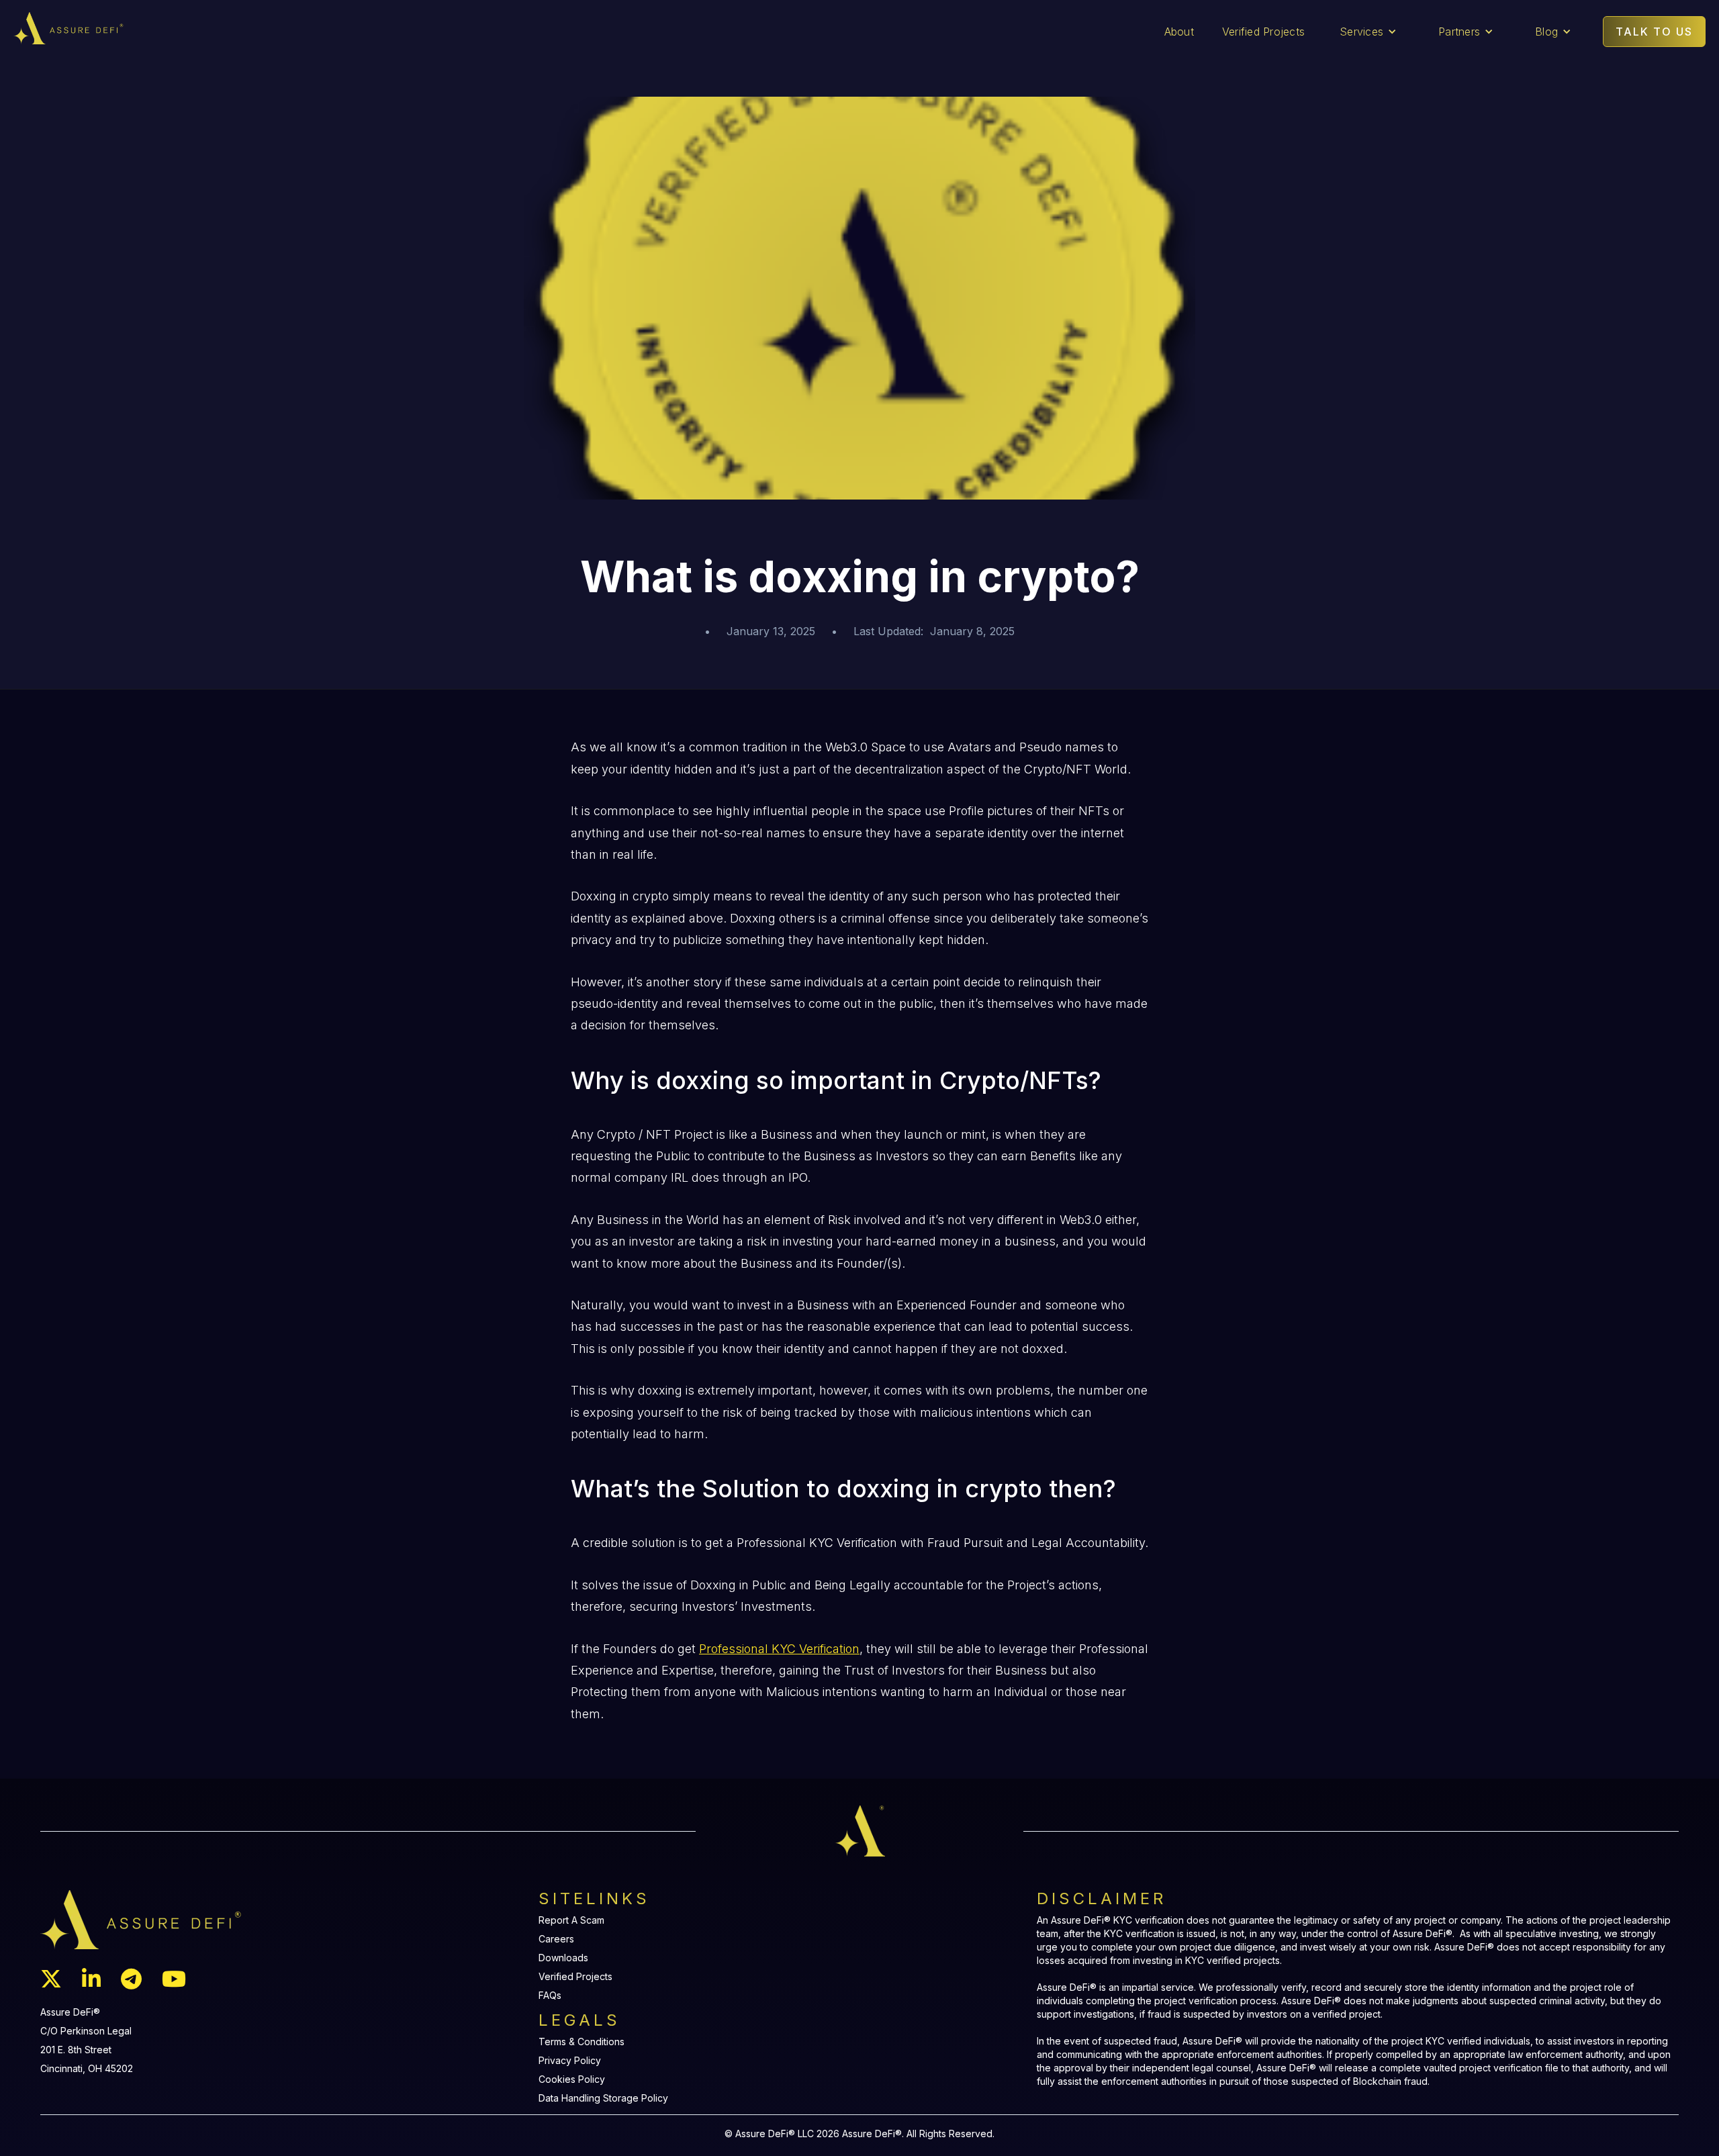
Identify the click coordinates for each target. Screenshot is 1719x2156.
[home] (182, 28)
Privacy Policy (570, 2061)
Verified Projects (1263, 32)
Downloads (563, 1958)
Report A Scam (571, 1920)
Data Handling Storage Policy (603, 2098)
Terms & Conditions (582, 2042)
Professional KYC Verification (779, 1649)
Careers (556, 1939)
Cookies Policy (572, 2079)
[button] (1368, 32)
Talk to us (1654, 32)
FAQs (550, 1996)
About (1179, 32)
